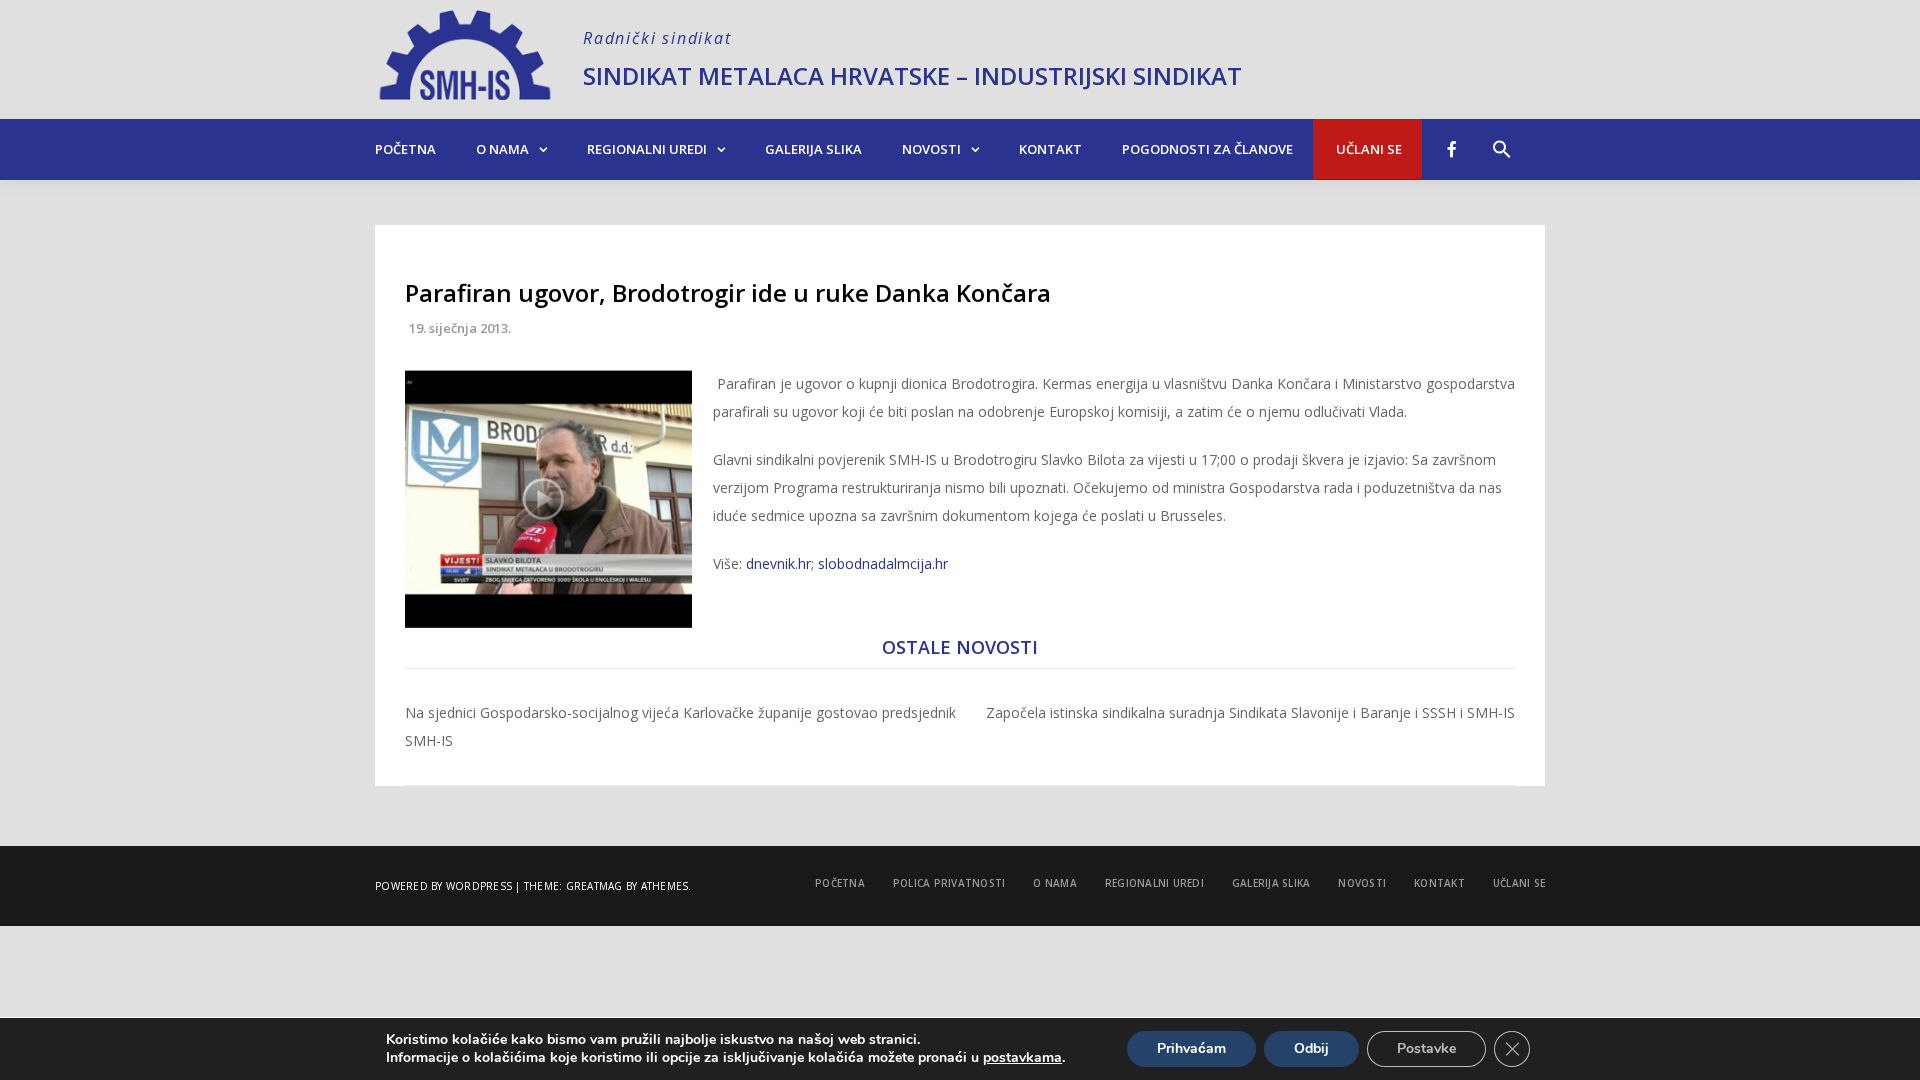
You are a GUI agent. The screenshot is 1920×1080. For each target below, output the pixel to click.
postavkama (1022, 1058)
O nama (502, 149)
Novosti (931, 149)
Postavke (1426, 1048)
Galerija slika (813, 149)
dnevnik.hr (778, 563)
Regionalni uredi (647, 149)
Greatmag (594, 886)
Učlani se (1367, 149)
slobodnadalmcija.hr (883, 563)
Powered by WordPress (443, 886)
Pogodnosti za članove (1207, 149)
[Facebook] (1452, 149)
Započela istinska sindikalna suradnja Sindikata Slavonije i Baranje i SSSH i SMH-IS (1250, 712)
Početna (405, 149)
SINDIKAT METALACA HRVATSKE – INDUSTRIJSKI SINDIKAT (912, 75)
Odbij (1311, 1048)
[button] (1502, 139)
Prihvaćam (1191, 1048)
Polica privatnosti (949, 883)
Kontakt (1050, 149)
